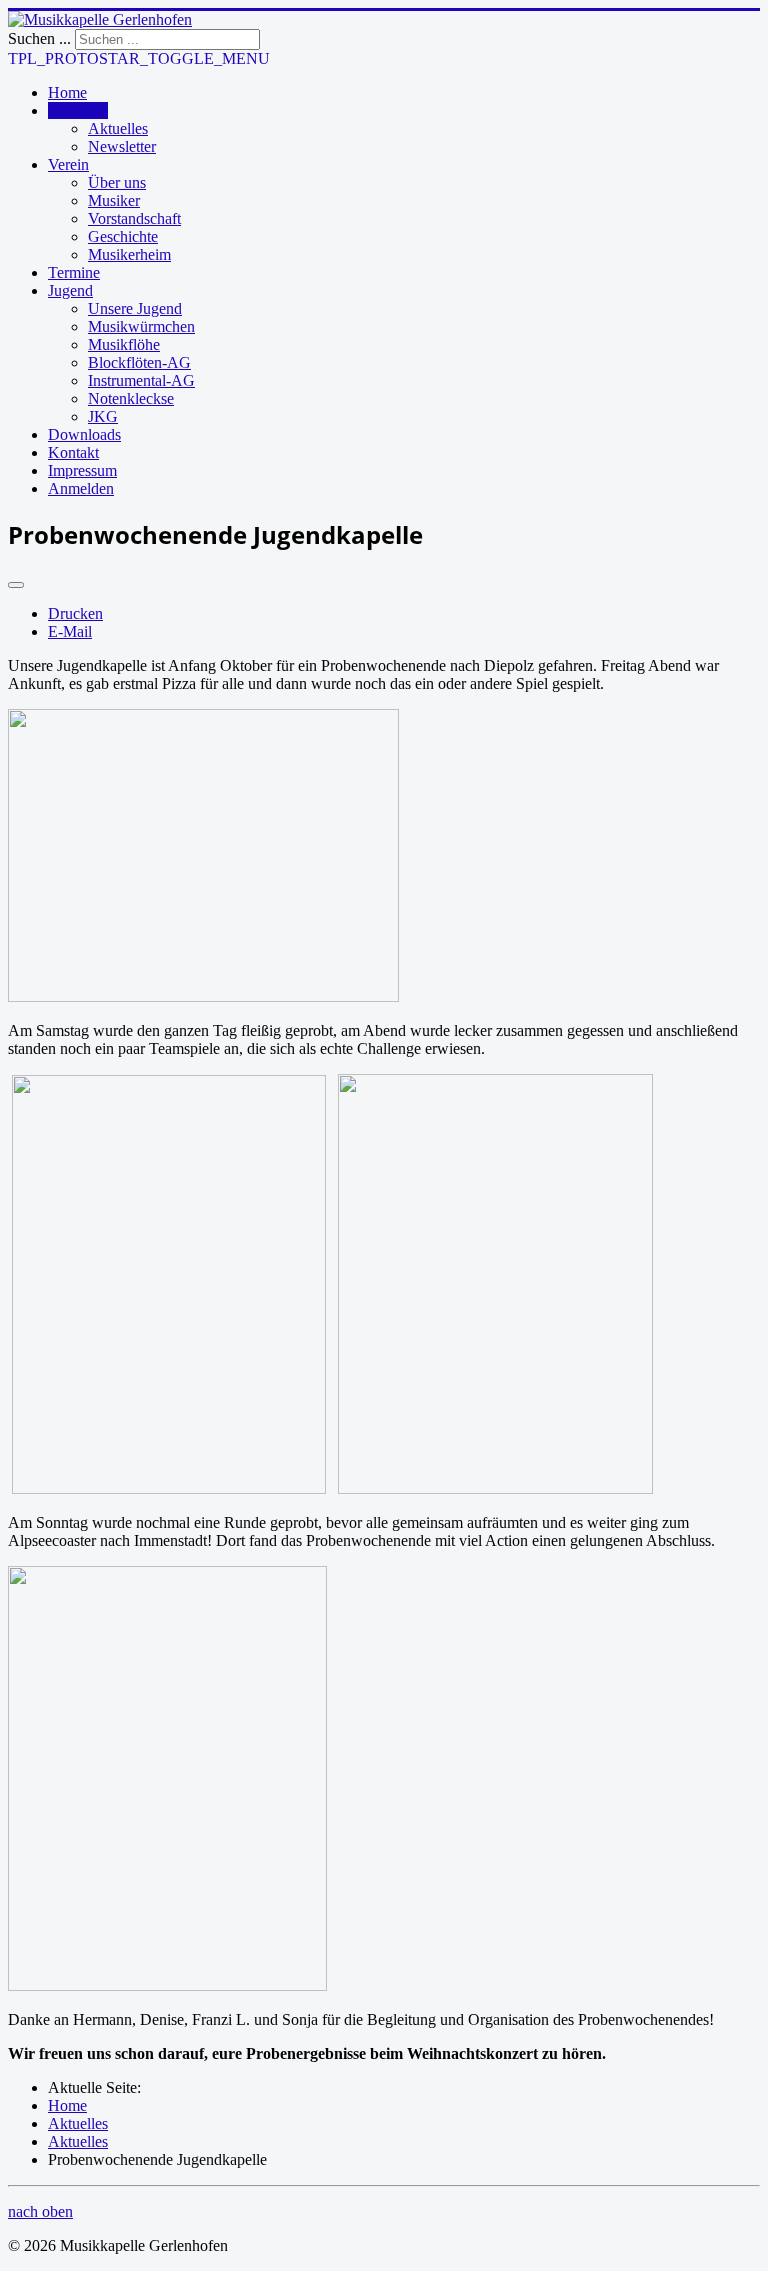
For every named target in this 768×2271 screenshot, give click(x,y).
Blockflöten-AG (139, 362)
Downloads (84, 434)
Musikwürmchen (141, 326)
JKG (103, 416)
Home (67, 92)
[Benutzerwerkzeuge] (16, 585)
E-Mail (70, 631)
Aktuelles (78, 110)
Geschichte (123, 236)
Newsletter (122, 146)
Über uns (117, 182)
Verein (68, 164)
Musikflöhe (124, 344)
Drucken (75, 613)
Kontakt (73, 452)
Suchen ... (39, 38)
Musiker (114, 200)
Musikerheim (129, 254)
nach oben (40, 2211)
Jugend (70, 290)
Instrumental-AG (141, 380)
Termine (74, 272)
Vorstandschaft (134, 218)
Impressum (82, 470)
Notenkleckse (131, 398)
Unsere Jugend (135, 308)
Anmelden (81, 488)
